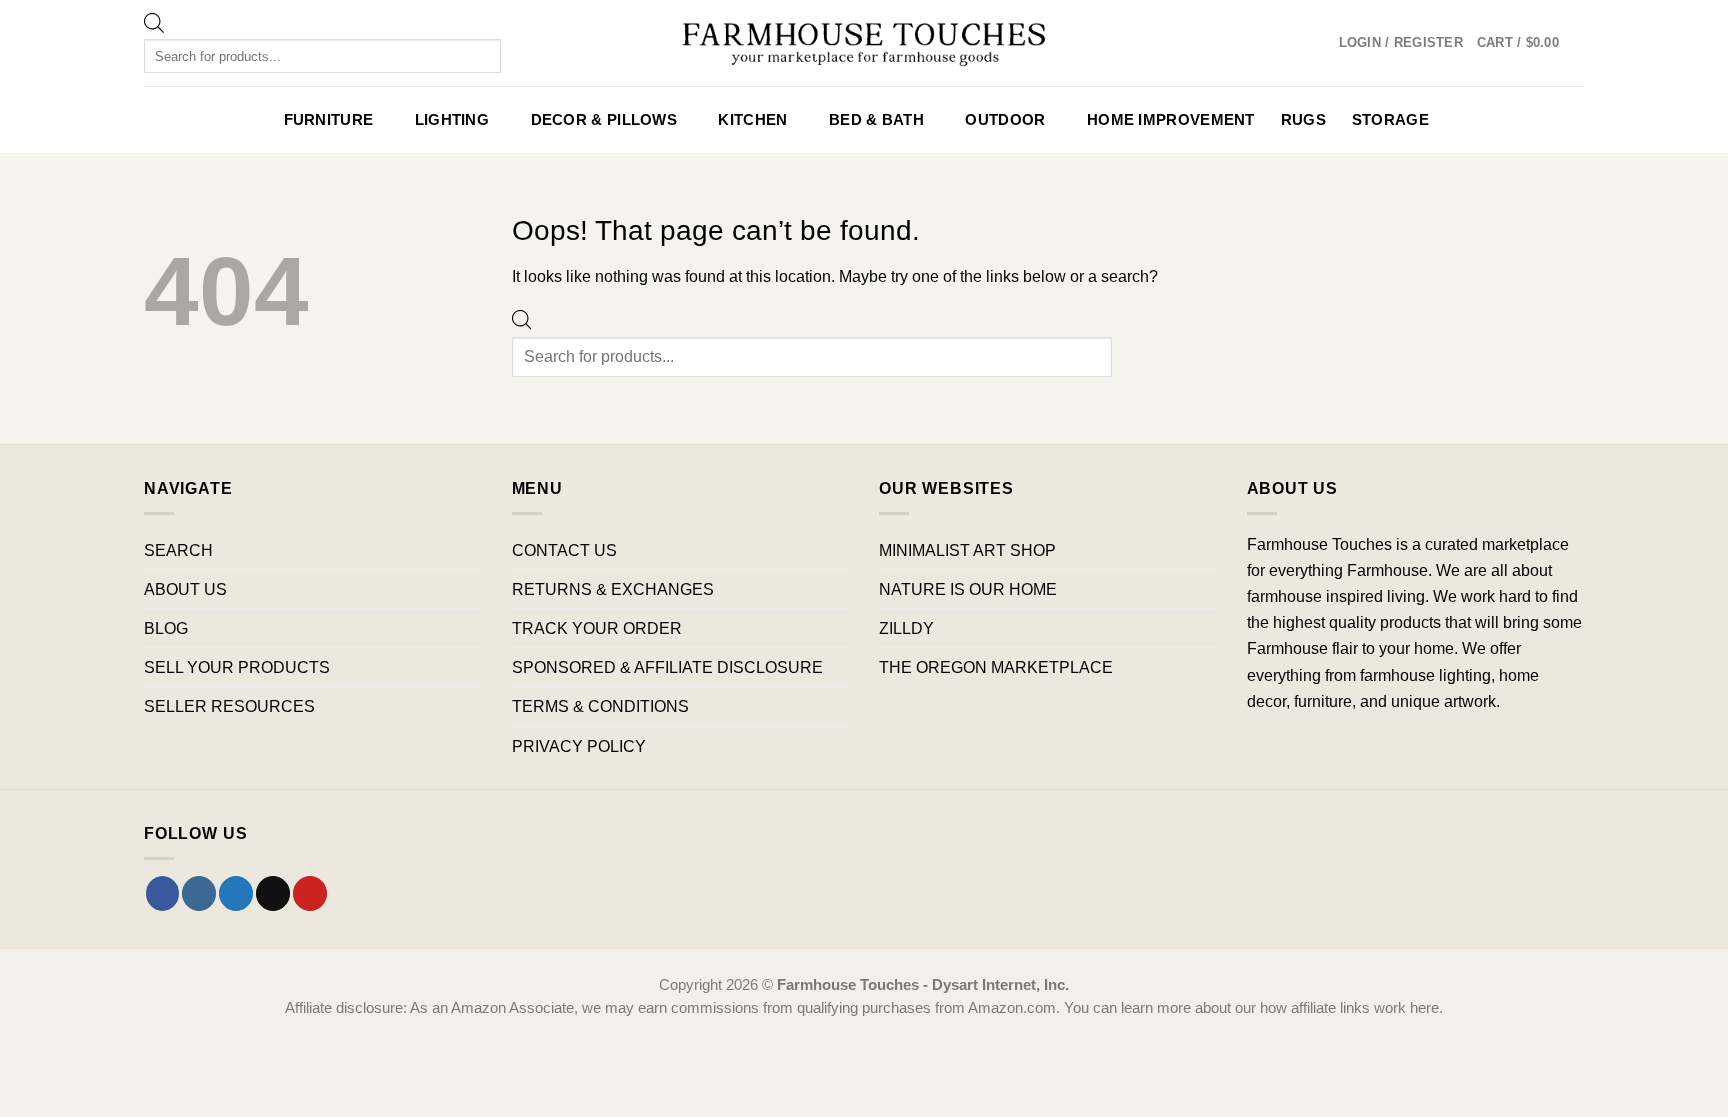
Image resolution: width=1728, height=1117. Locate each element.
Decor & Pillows (604, 120)
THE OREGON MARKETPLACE (996, 667)
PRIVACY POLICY (579, 746)
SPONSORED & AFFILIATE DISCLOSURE (667, 667)
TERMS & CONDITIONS (600, 706)
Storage (1390, 120)
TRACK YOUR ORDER (597, 628)
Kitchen (752, 120)
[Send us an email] (273, 893)
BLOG (166, 628)
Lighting (452, 120)
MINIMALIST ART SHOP (967, 550)
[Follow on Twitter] (236, 893)
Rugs (1303, 120)
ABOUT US (185, 589)
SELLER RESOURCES (229, 706)
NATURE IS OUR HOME (968, 589)
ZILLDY (906, 628)
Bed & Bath (876, 120)
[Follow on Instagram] (199, 893)
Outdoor (1005, 120)
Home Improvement (1171, 120)
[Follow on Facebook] (163, 893)
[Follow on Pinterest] (310, 893)
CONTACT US (564, 550)
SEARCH (178, 550)
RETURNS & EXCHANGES (613, 589)
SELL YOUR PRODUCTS (237, 667)
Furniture (329, 120)
